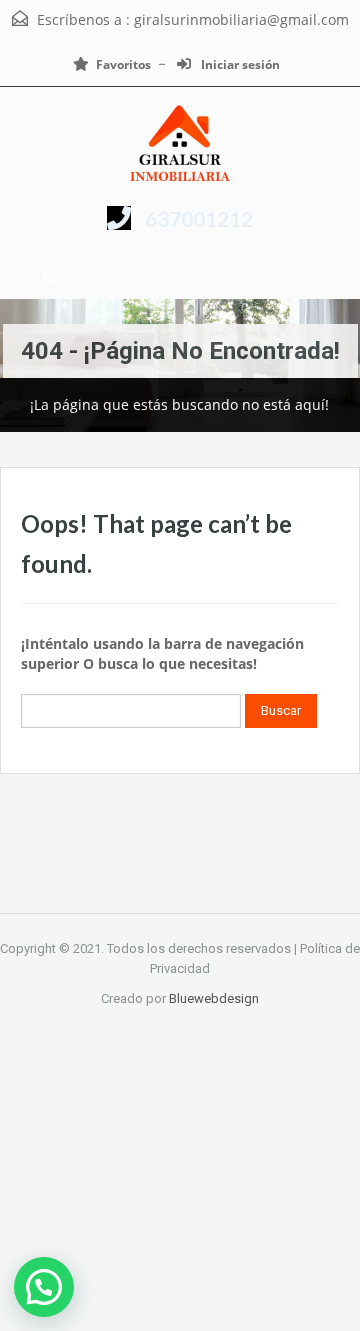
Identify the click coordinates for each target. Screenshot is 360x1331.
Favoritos (123, 64)
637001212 (199, 218)
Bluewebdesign (214, 998)
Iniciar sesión (239, 64)
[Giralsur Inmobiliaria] (180, 144)
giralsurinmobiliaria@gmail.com (241, 19)
